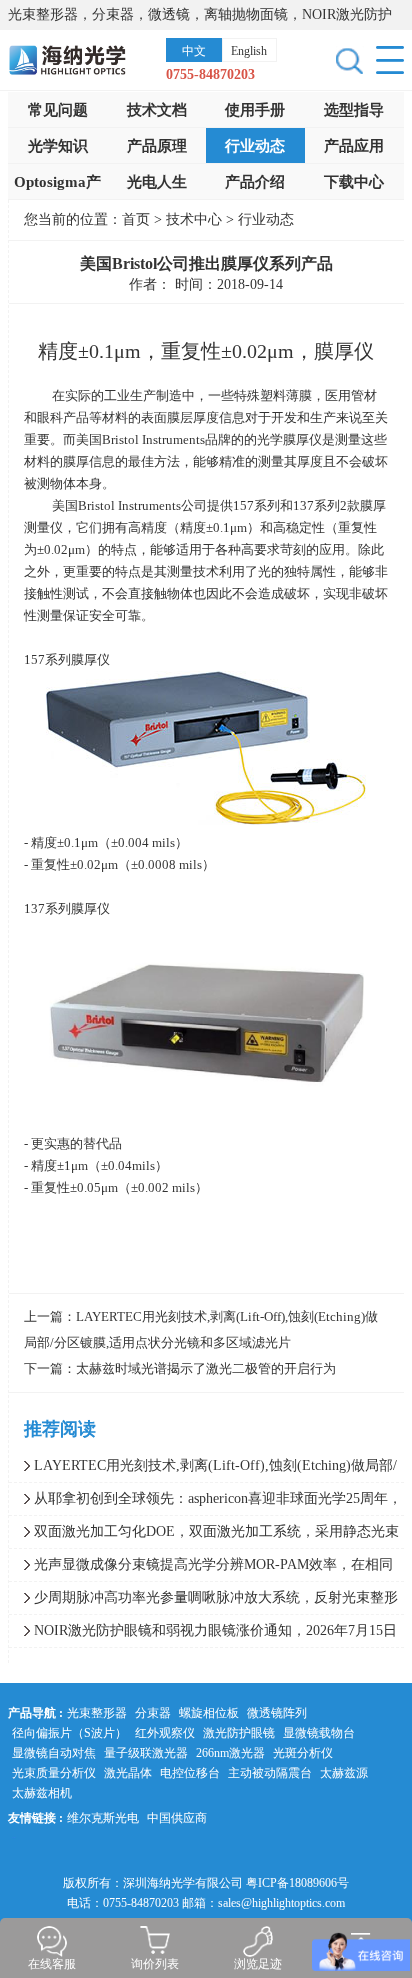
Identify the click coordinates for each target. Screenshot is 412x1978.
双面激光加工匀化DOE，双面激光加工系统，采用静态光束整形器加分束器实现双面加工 (204, 1536)
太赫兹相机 (42, 1793)
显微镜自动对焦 (54, 1753)
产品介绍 (255, 182)
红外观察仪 (165, 1733)
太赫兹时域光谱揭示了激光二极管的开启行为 (206, 1368)
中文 (194, 51)
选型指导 (354, 110)
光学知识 (58, 146)
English (249, 51)
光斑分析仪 (303, 1753)
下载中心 (354, 182)
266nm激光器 (230, 1753)
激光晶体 (128, 1773)
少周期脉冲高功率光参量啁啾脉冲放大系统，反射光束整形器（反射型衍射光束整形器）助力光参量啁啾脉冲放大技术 (203, 1602)
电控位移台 (190, 1773)
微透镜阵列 (277, 1713)
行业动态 (255, 146)
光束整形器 (97, 1713)
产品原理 (157, 146)
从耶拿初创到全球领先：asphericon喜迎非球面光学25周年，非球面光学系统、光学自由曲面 (205, 1503)
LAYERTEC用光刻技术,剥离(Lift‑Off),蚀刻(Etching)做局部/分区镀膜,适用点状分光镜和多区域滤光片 (203, 1470)
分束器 (153, 1713)
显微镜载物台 (319, 1733)
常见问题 (58, 110)
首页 (136, 219)
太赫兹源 (344, 1773)
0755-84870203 (210, 74)
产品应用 (354, 146)
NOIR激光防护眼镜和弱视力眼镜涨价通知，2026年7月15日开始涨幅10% (203, 1635)
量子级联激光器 (146, 1753)
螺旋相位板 (209, 1713)
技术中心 (196, 219)
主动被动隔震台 (270, 1773)
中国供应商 (177, 1818)
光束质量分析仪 (54, 1773)
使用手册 (255, 110)
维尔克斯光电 (103, 1818)
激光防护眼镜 (239, 1733)
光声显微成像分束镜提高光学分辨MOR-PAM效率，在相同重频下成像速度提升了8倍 (201, 1569)
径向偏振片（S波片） (69, 1733)
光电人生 (157, 182)
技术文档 (157, 110)
